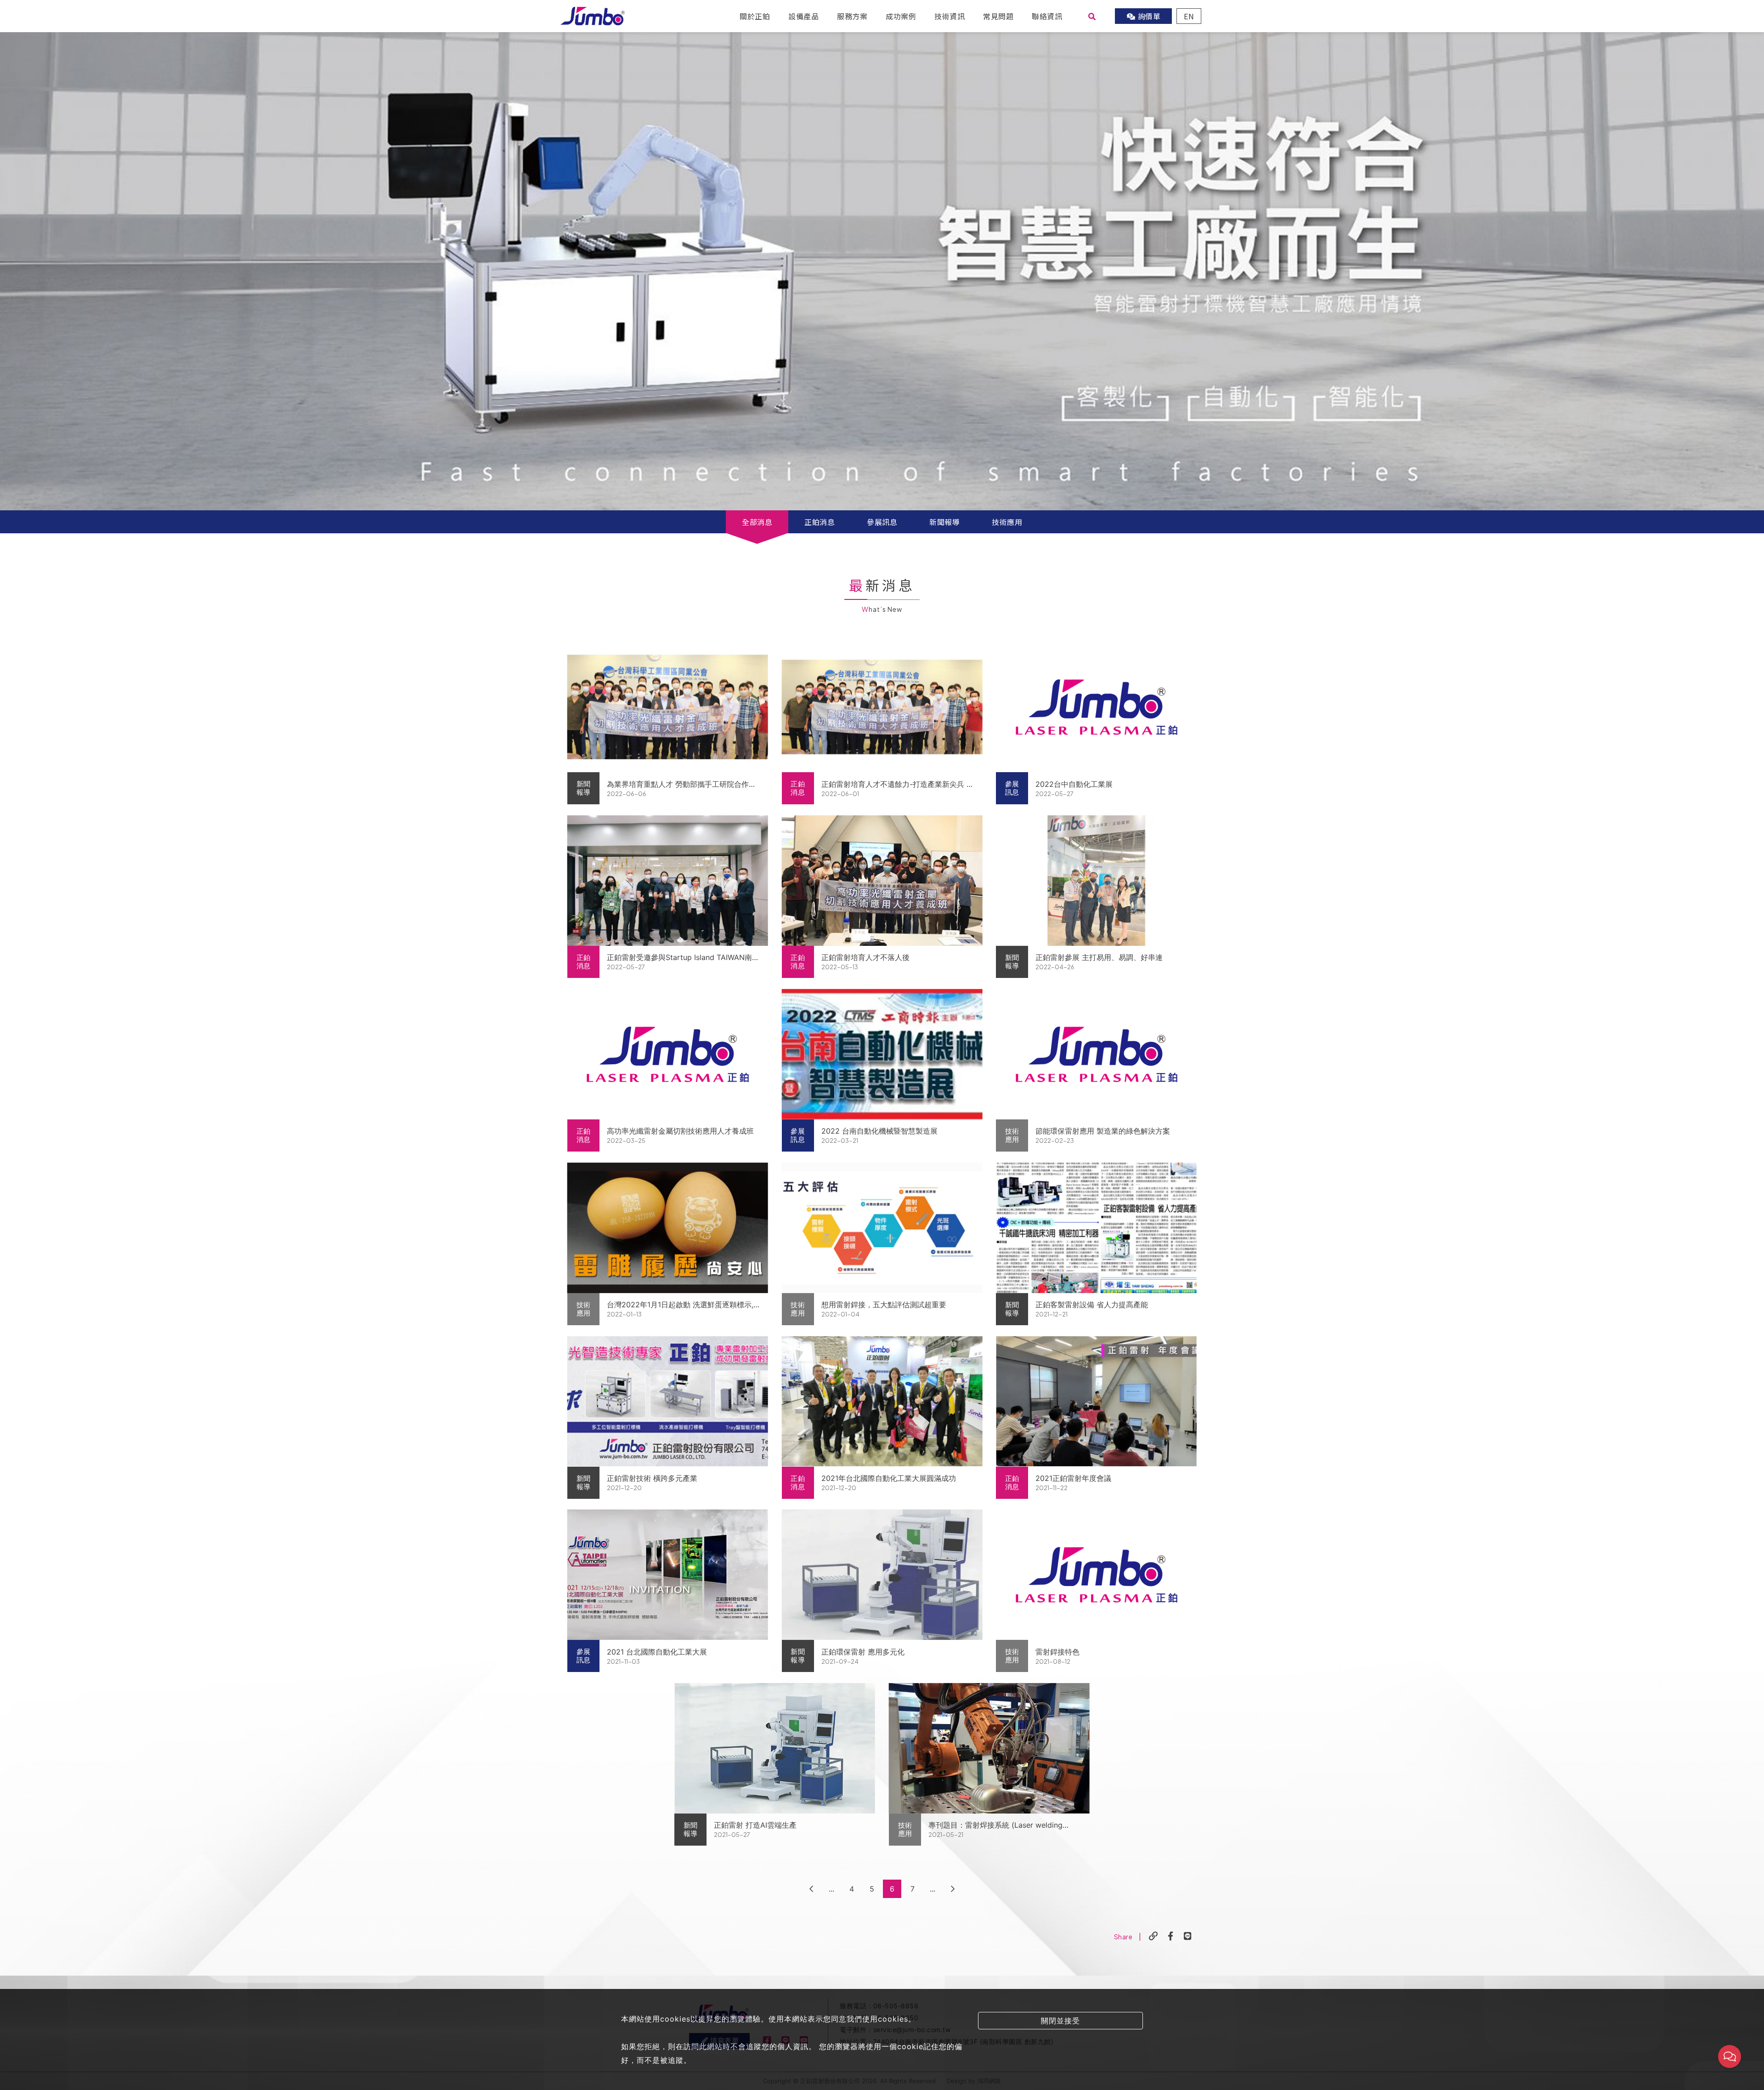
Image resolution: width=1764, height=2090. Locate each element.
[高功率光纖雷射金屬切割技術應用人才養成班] (668, 1054)
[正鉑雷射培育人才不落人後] (882, 881)
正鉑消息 (820, 522)
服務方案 (852, 16)
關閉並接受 (1060, 2021)
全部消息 (757, 522)
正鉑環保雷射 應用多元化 (863, 1652)
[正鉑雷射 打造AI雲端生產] (775, 1748)
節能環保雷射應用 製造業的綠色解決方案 (1103, 1131)
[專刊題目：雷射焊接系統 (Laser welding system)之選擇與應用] (989, 1748)
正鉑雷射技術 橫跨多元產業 (652, 1478)
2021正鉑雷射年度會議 (1073, 1478)
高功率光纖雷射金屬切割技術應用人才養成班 (680, 1131)
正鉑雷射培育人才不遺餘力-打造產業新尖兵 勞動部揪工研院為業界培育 (898, 785)
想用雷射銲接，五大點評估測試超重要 (884, 1305)
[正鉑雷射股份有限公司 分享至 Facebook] (1171, 1936)
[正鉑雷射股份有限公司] (593, 15)
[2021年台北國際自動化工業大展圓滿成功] (882, 1401)
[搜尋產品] (1092, 16)
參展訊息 (882, 522)
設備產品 (803, 16)
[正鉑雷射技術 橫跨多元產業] (668, 1401)
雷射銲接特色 (1057, 1652)
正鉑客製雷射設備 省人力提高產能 (1092, 1305)
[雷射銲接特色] (1096, 1575)
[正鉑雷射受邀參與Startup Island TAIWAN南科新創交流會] (668, 881)
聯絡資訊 (1047, 16)
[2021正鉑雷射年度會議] (1096, 1401)
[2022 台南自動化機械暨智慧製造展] (882, 1054)
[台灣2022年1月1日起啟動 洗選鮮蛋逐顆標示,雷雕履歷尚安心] (668, 1228)
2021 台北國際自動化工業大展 (657, 1652)
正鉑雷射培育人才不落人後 (865, 957)
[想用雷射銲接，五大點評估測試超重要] (882, 1228)
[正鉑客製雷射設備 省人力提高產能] (1096, 1228)
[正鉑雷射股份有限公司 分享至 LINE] (1188, 1936)
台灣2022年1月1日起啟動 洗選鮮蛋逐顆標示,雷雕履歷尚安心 (680, 1305)
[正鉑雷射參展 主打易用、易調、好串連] (1096, 881)
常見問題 (998, 16)
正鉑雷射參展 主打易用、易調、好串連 (1099, 957)
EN (1189, 16)
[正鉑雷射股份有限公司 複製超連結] (1153, 1936)
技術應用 (1007, 522)
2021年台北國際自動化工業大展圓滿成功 (889, 1478)
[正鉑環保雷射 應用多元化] (882, 1575)
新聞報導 (944, 522)
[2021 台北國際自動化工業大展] (668, 1575)
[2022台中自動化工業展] (1096, 707)
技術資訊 (950, 16)
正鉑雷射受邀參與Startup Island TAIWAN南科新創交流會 (683, 958)
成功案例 (901, 16)
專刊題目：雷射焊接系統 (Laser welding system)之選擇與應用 (995, 1825)
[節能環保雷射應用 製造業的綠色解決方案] (1096, 1054)
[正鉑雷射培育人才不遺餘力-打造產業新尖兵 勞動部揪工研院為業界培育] (882, 707)
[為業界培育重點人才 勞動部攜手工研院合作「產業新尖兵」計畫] (668, 707)
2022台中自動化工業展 (1074, 784)
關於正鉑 (755, 16)
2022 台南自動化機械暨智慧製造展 (879, 1131)
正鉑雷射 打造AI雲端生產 (755, 1825)
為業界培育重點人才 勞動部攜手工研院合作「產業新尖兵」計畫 (678, 785)
